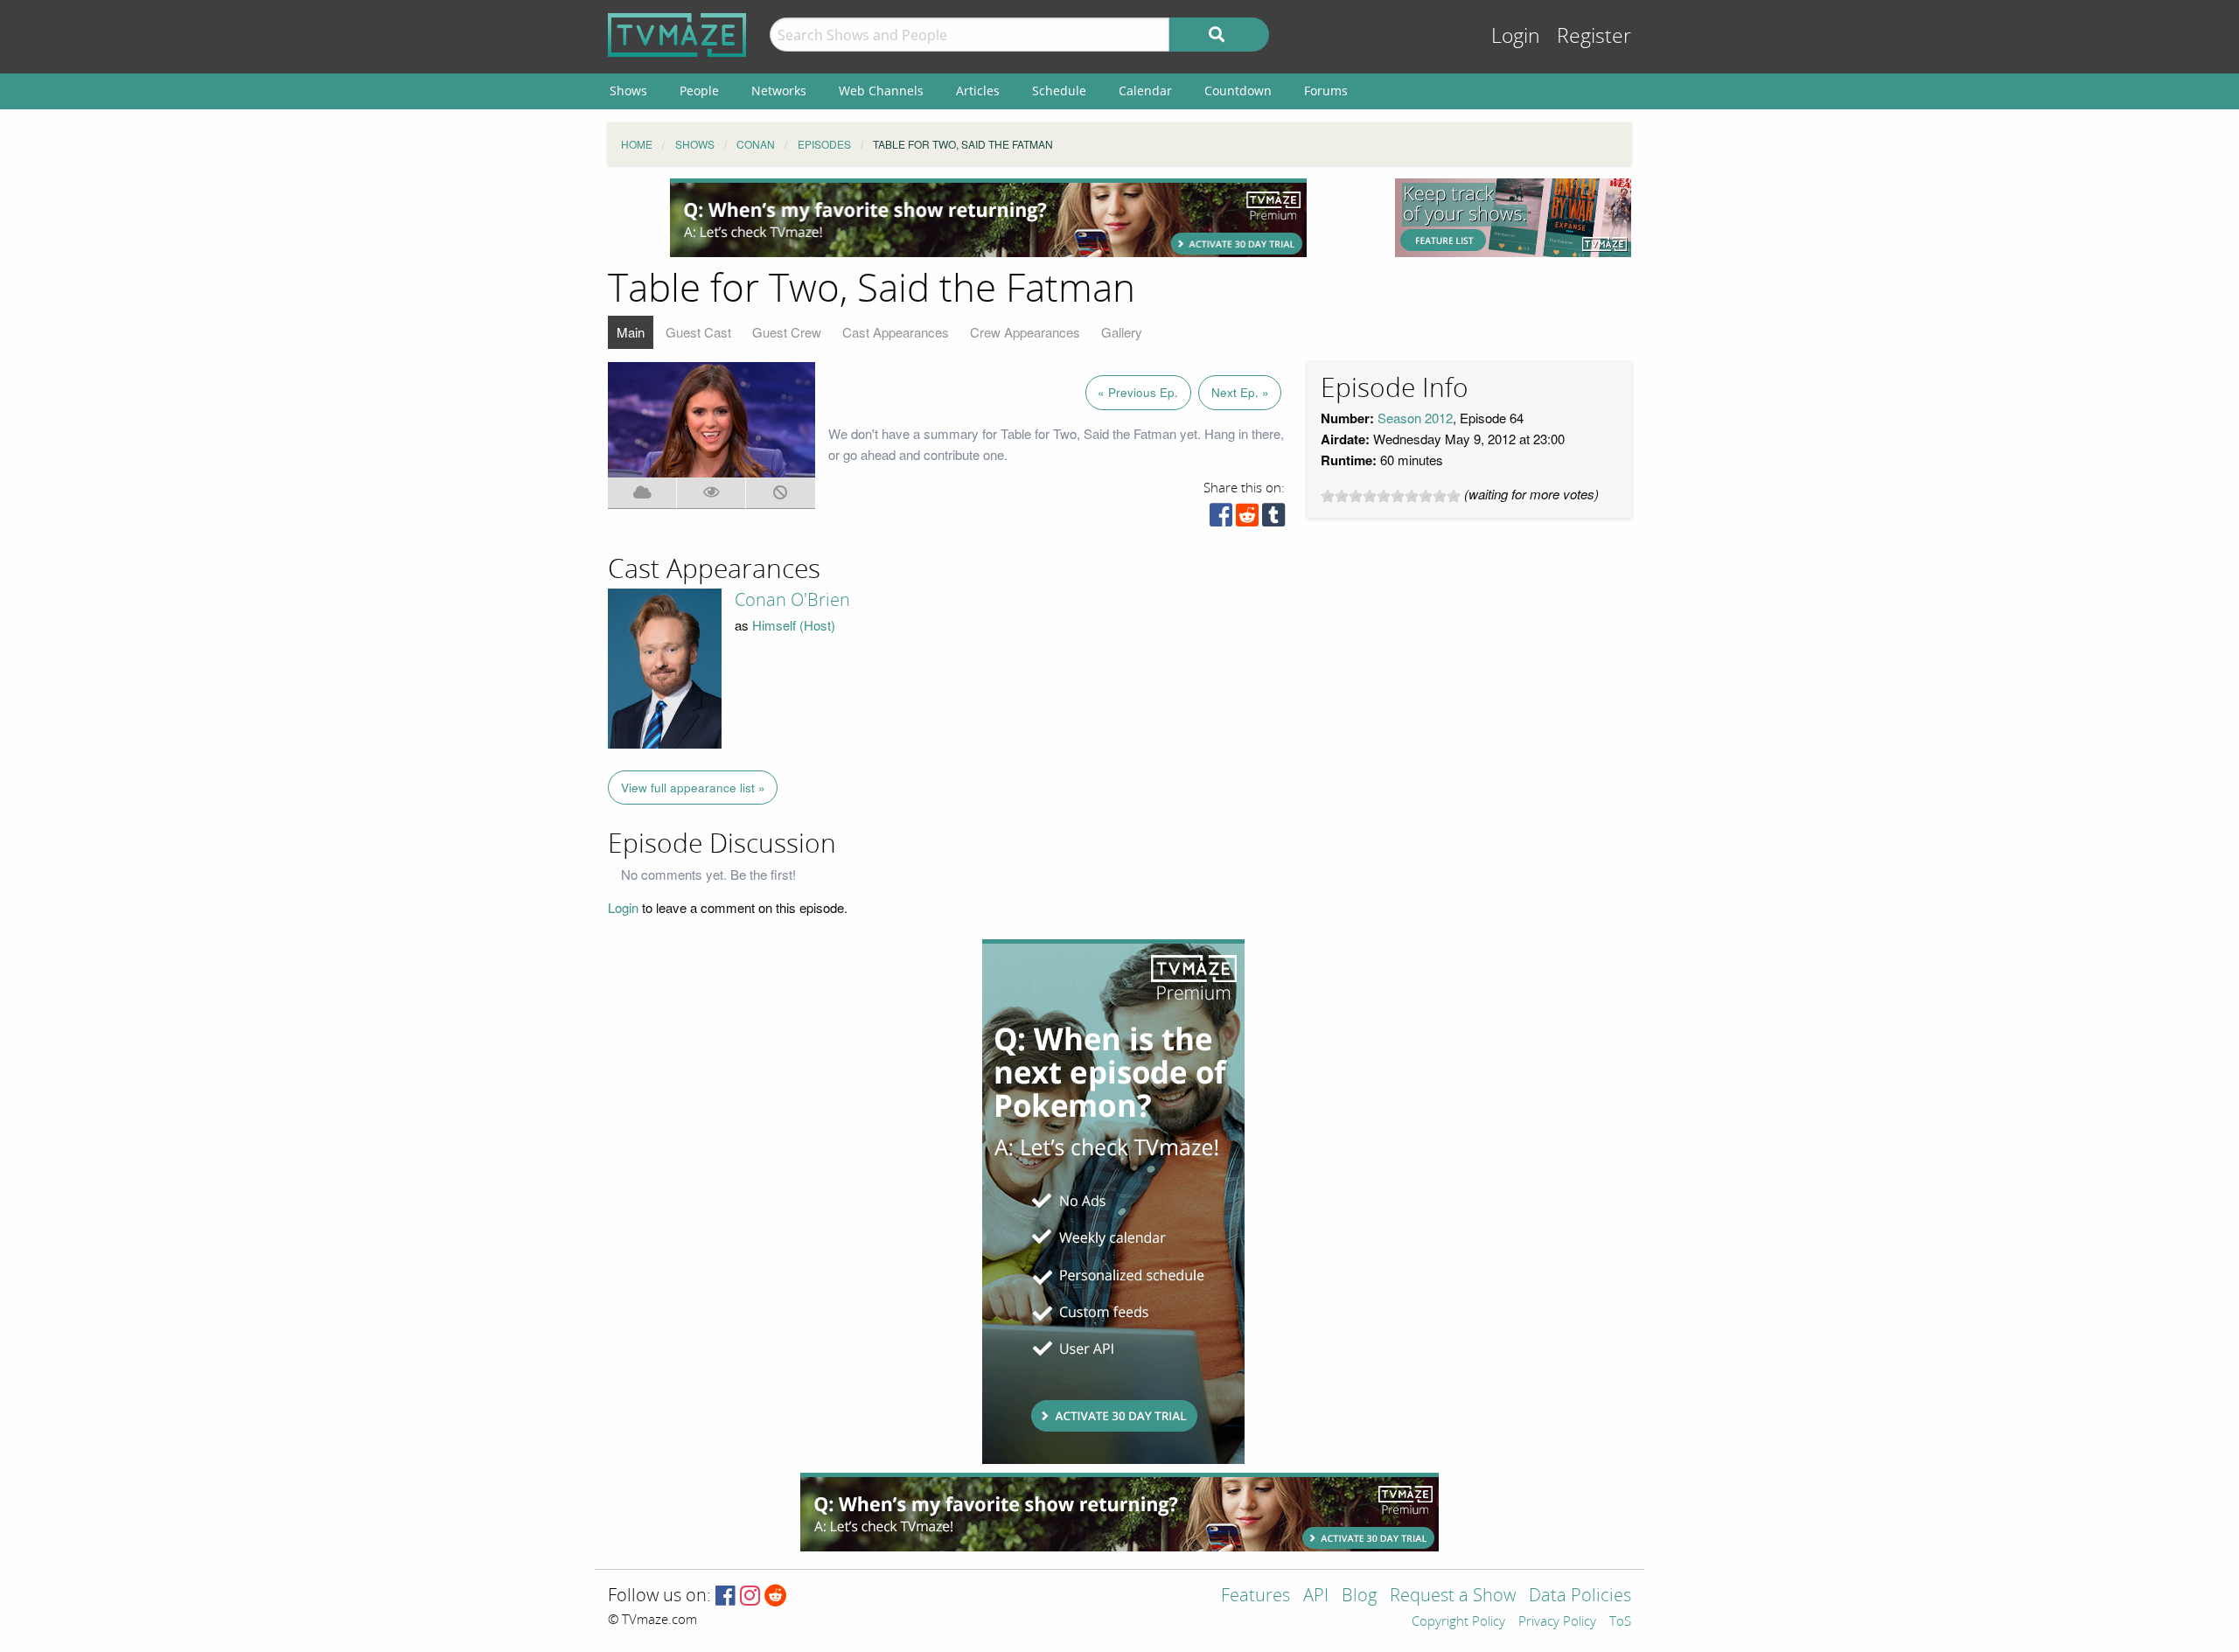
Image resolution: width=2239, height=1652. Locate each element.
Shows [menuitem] (628, 91)
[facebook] (1221, 519)
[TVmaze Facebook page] (725, 1596)
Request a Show (1453, 1596)
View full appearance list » (693, 788)
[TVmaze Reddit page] (776, 1596)
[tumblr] (1273, 519)
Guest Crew (787, 332)
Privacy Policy (1557, 1622)
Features (1256, 1596)
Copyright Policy (1458, 1622)
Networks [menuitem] (779, 91)
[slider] (1391, 496)
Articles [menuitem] (978, 91)
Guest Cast (698, 332)
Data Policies (1580, 1596)
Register (1594, 36)
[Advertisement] (988, 218)
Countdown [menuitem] (1238, 91)
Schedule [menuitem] (1059, 91)
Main (631, 332)
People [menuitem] (699, 91)
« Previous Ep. (1138, 392)
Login (1516, 36)
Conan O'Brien (792, 600)
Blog (1359, 1596)
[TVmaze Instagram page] (750, 1596)
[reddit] (1247, 519)
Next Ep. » (1240, 392)
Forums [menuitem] (1326, 91)
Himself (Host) (794, 625)
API (1316, 1596)
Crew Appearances (1025, 332)
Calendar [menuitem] (1145, 91)
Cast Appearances (896, 332)
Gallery (1122, 332)
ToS (1620, 1622)
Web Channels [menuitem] (881, 91)
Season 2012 (1415, 418)
